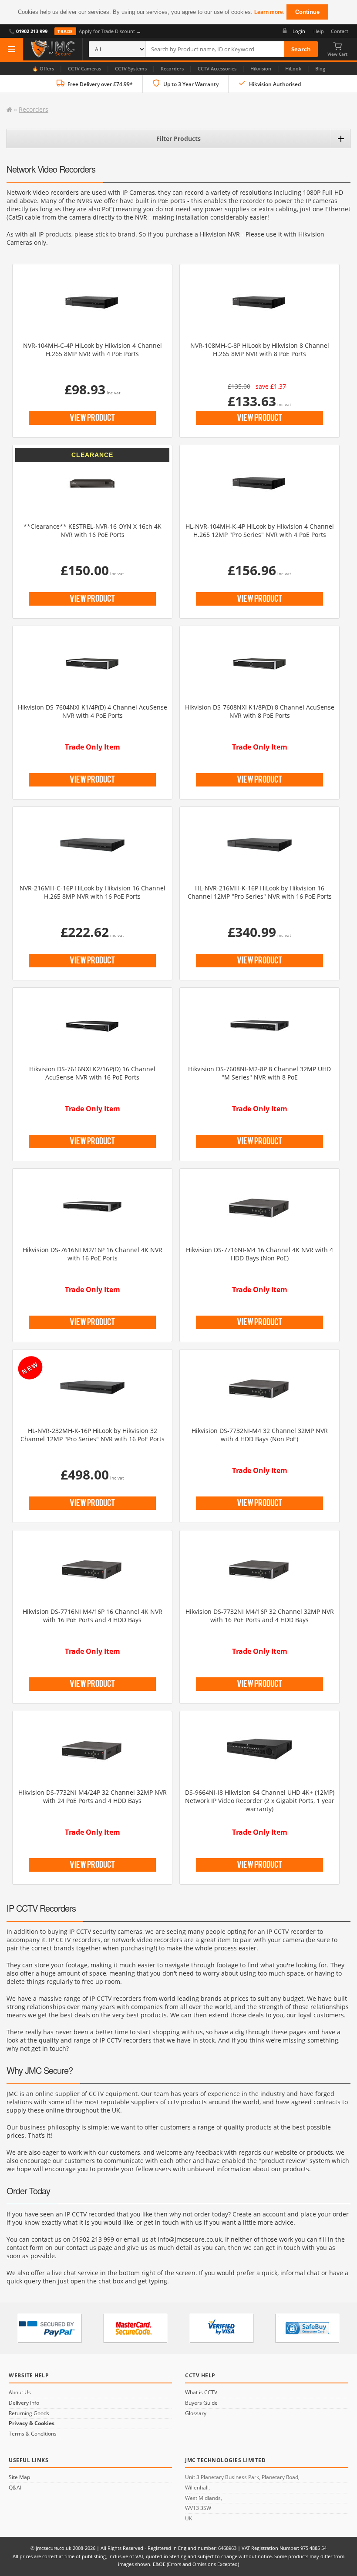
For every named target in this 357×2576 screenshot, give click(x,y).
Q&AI (15, 2488)
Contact (340, 31)
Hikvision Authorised (275, 84)
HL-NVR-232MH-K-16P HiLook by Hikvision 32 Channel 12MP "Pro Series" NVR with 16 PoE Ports (93, 1435)
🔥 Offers (43, 68)
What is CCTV (201, 2393)
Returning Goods (29, 2413)
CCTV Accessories (217, 68)
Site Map (19, 2477)
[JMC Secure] (53, 49)
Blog (320, 68)
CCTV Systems (131, 68)
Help (319, 31)
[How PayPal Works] (50, 2328)
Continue (307, 12)
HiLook (293, 68)
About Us (20, 2393)
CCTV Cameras (84, 68)
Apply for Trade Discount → (99, 31)
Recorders (172, 68)
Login (299, 31)
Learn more (269, 12)
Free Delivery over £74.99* (100, 84)
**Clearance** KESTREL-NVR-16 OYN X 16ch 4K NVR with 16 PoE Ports (93, 530)
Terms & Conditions (33, 2434)
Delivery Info (24, 2403)
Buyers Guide (201, 2403)
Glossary (196, 2413)
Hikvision (261, 68)
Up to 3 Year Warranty (191, 84)
